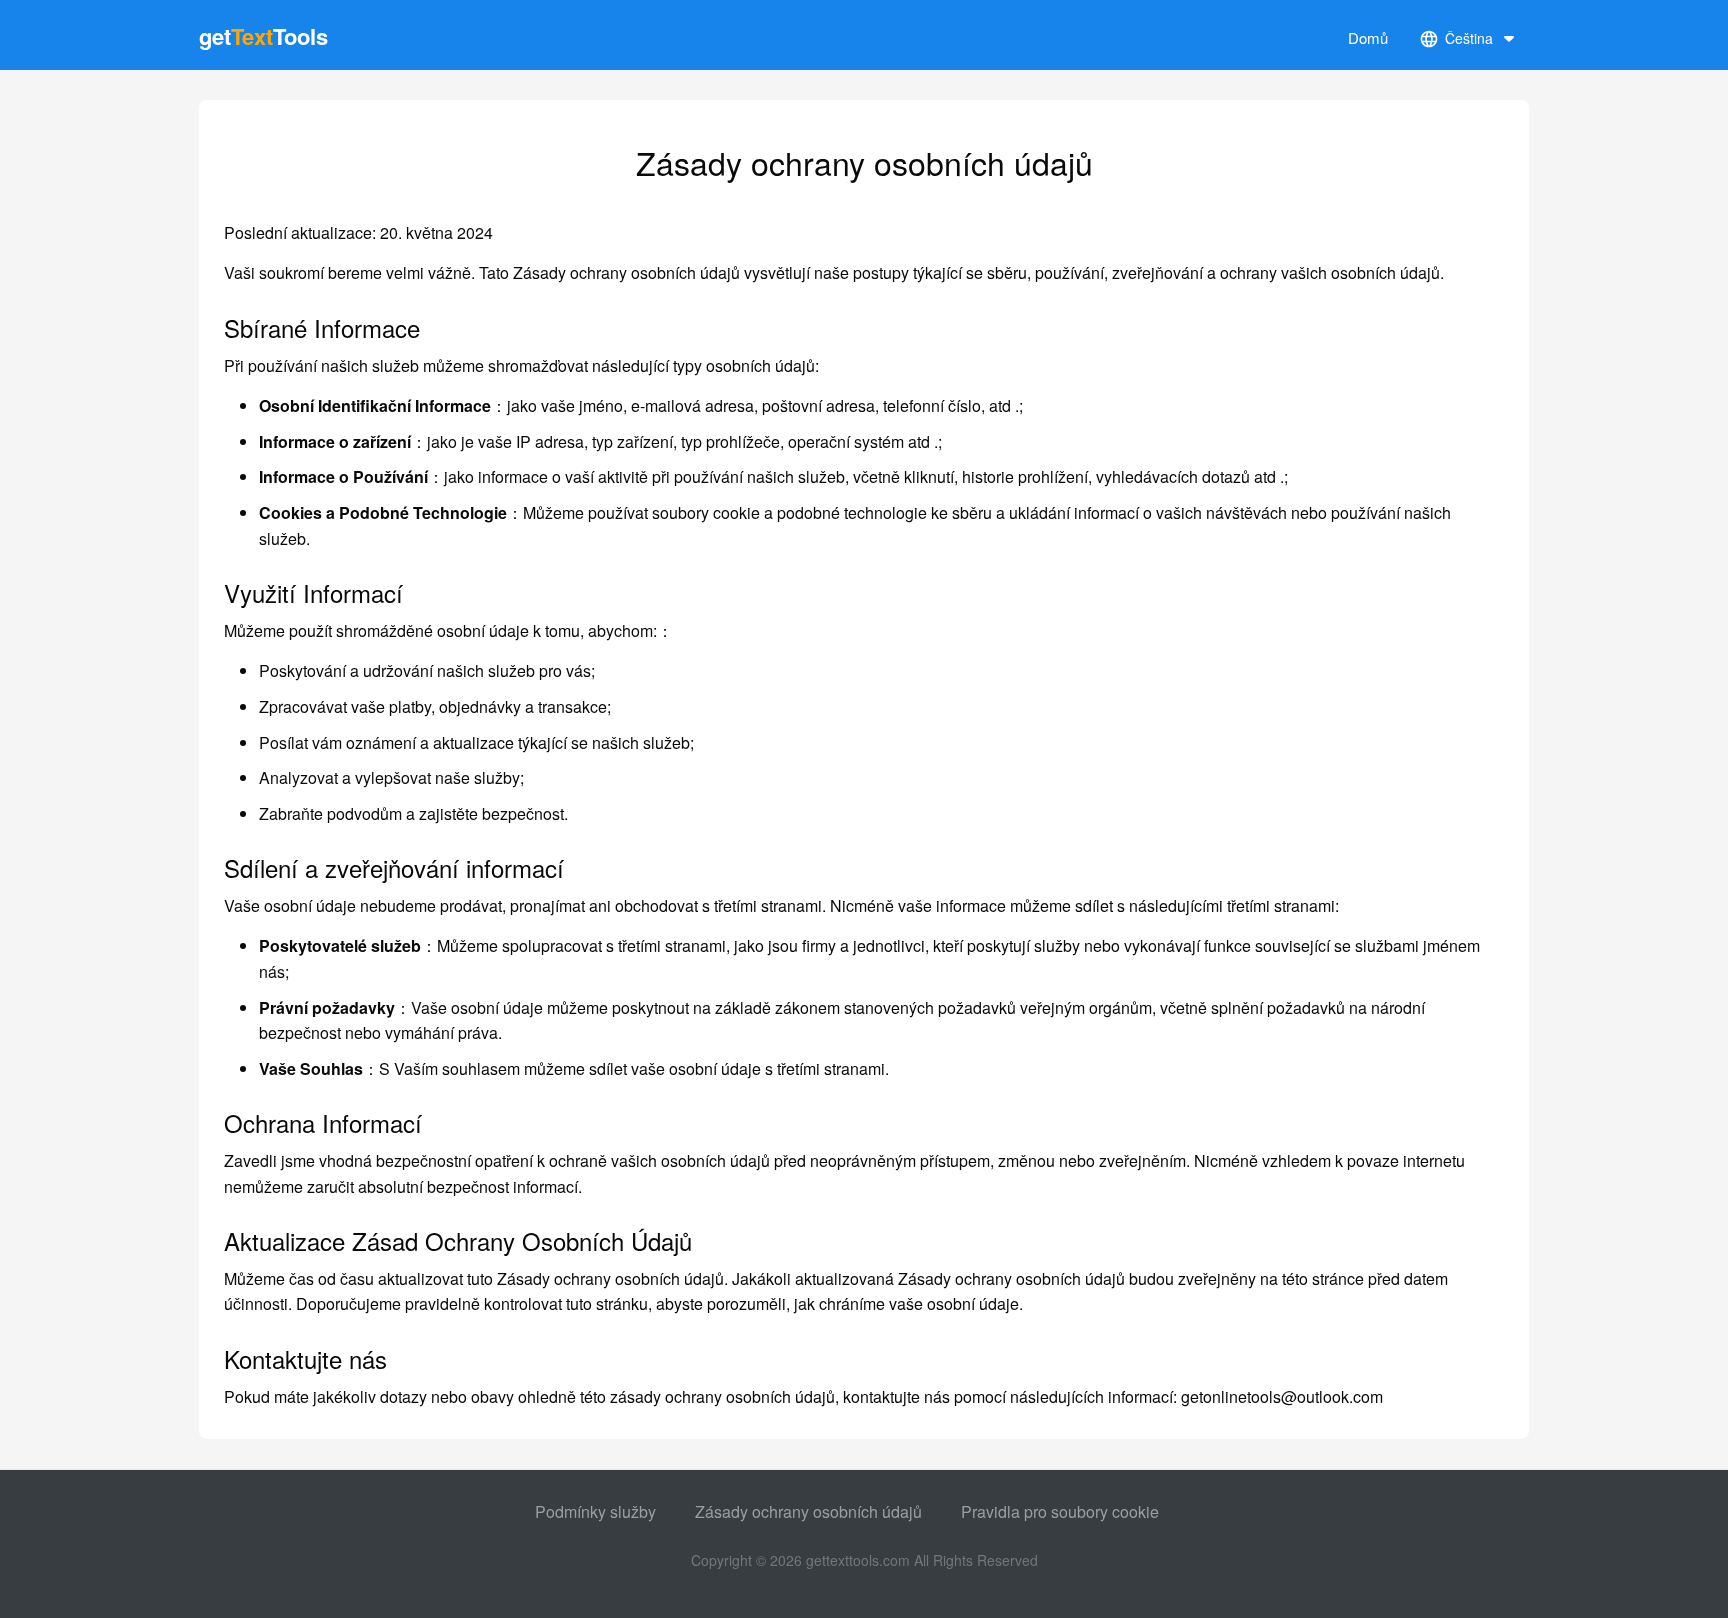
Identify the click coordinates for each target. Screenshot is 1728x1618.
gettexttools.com (858, 1560)
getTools (263, 36)
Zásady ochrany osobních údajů (808, 1511)
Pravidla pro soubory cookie (1060, 1511)
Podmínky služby (595, 1511)
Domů (1368, 37)
